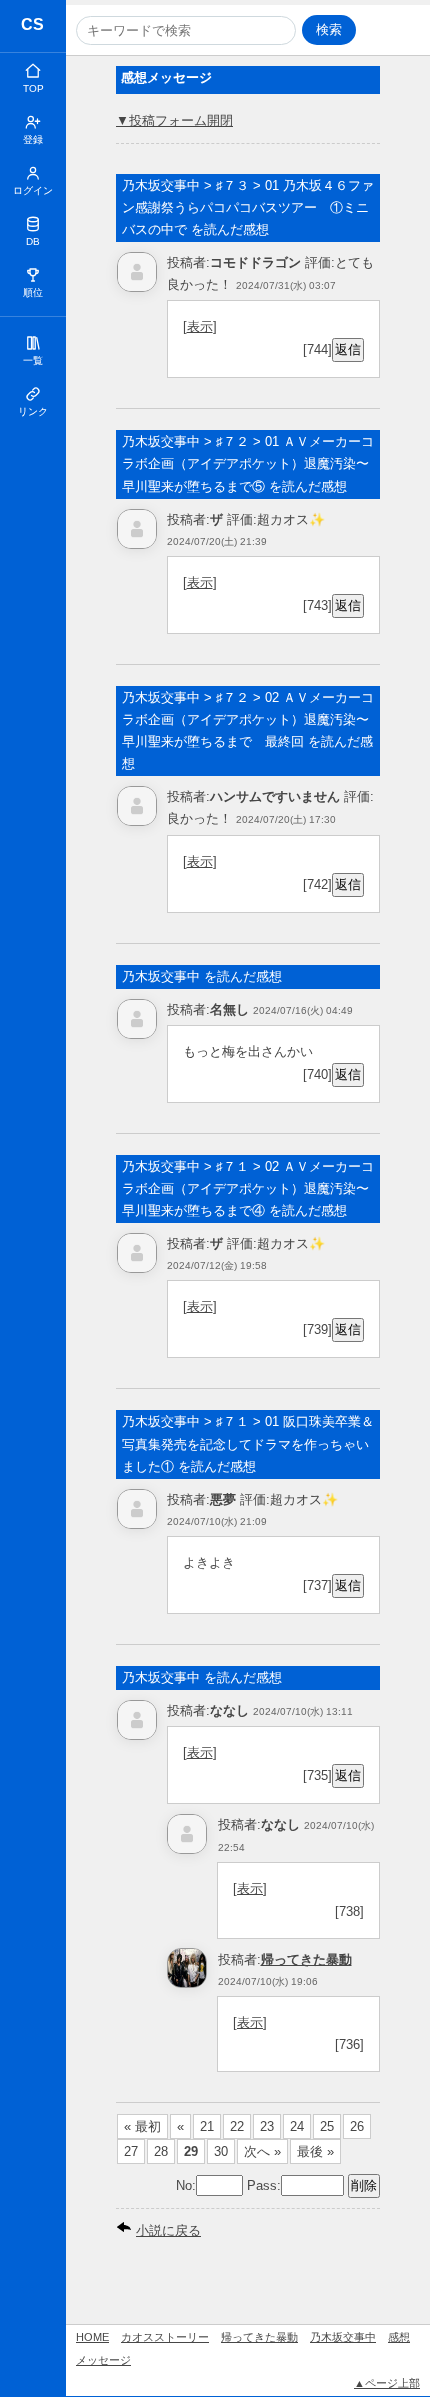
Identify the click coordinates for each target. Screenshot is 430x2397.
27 (131, 2151)
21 (207, 2126)
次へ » (262, 2151)
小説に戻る (168, 2230)
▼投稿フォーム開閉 (174, 120)
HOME (92, 2337)
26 (357, 2126)
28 (161, 2151)
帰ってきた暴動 (306, 1959)
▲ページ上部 (387, 2383)
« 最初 (142, 2126)
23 (267, 2126)
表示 (200, 326)
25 (327, 2126)
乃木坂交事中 (343, 2337)
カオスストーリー (33, 27)
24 (297, 2126)
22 (237, 2126)
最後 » (315, 2151)
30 (221, 2151)
